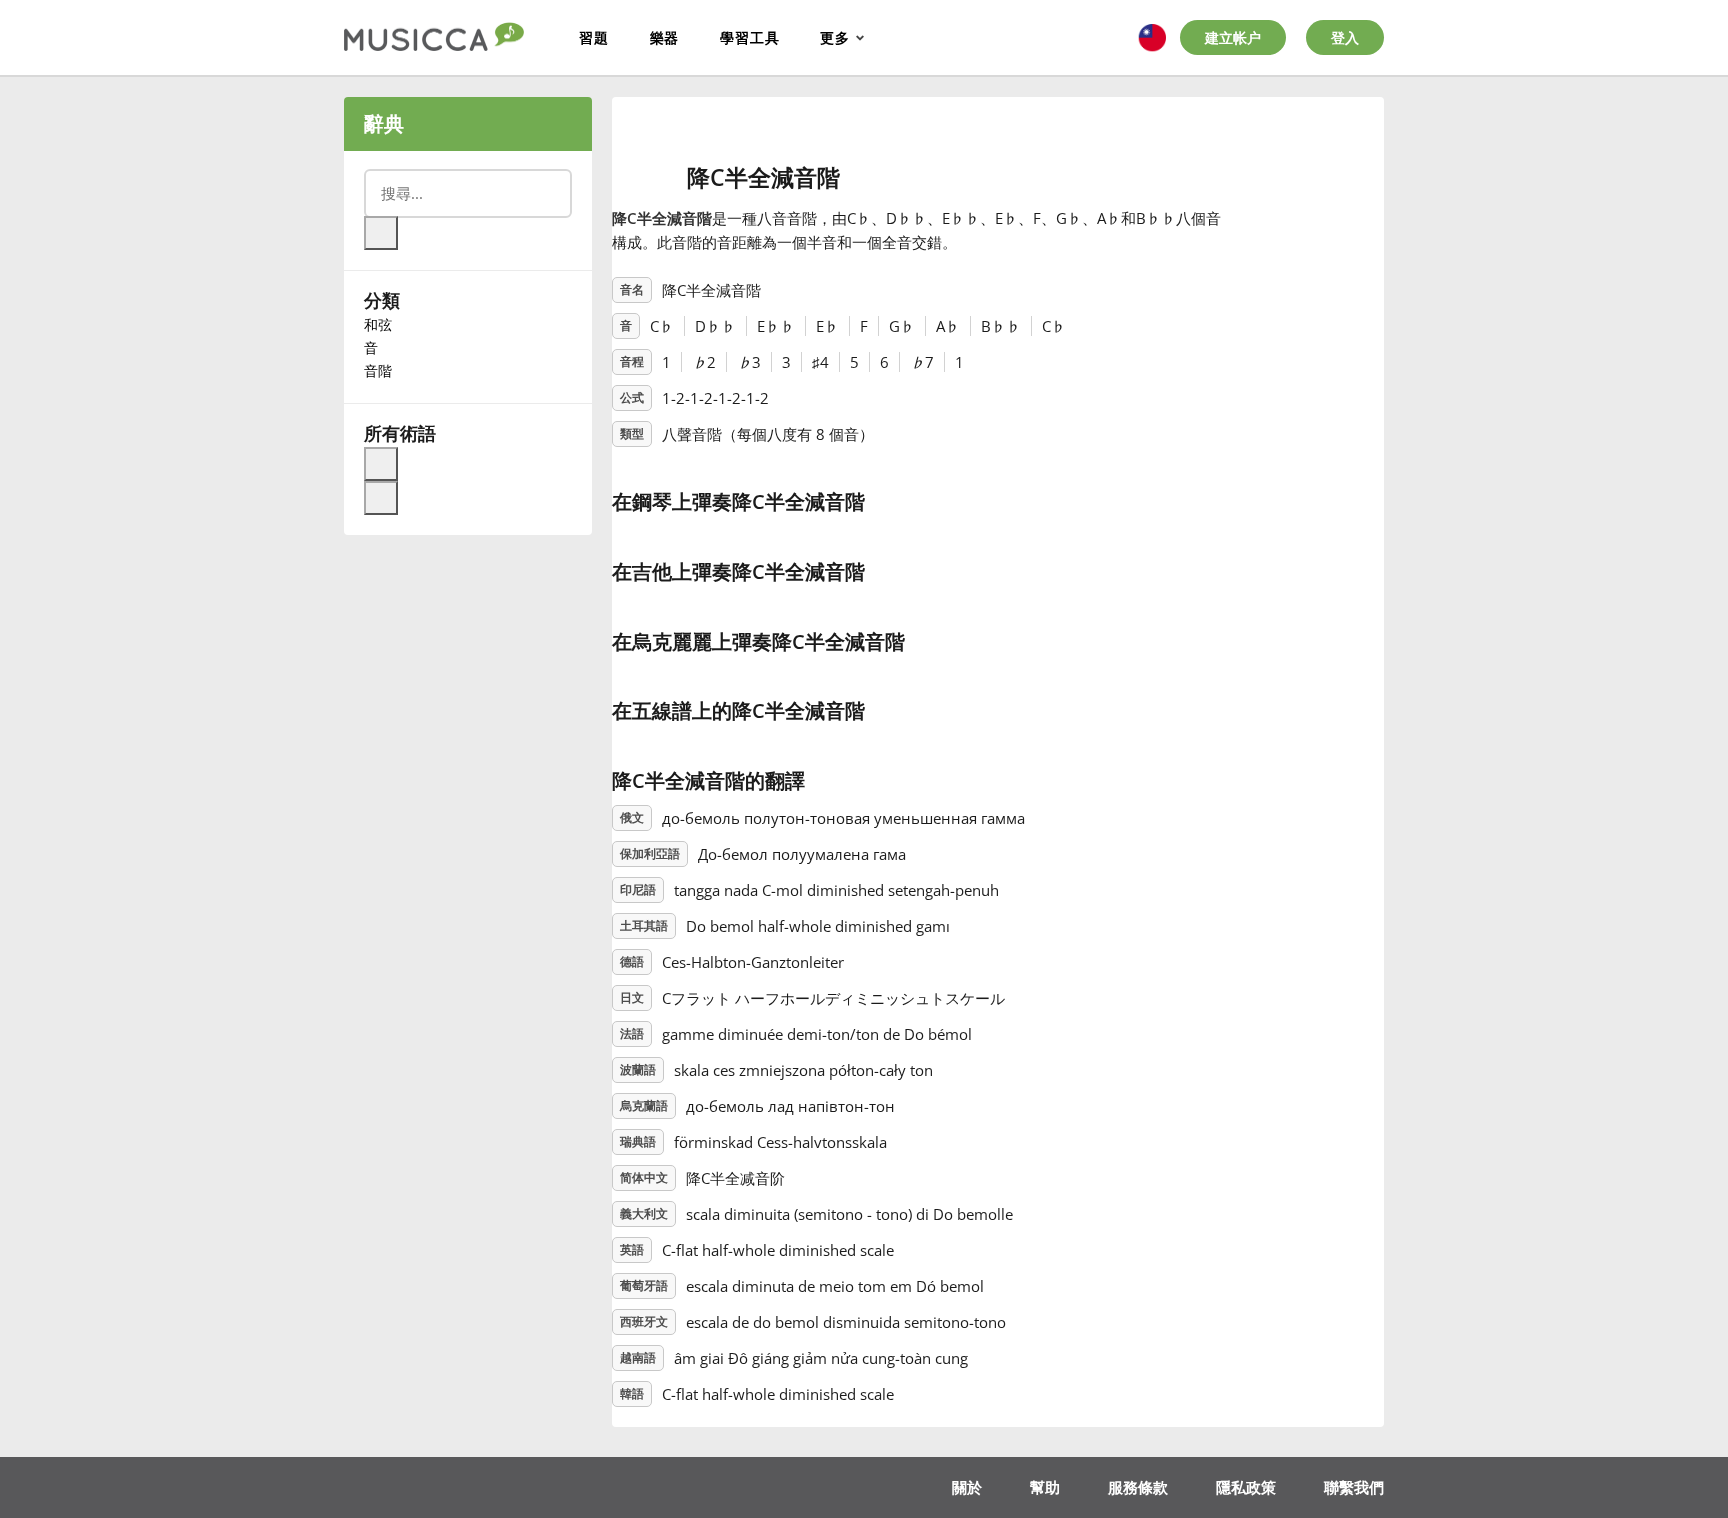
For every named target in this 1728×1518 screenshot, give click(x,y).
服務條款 (1138, 1487)
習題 (594, 37)
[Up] (381, 464)
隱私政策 (1246, 1487)
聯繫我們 (1354, 1487)
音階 (378, 370)
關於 (967, 1487)
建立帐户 (1233, 37)
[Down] (381, 498)
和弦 (378, 324)
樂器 (665, 37)
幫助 (1045, 1487)
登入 (1345, 37)
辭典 (384, 123)
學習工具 (749, 37)
